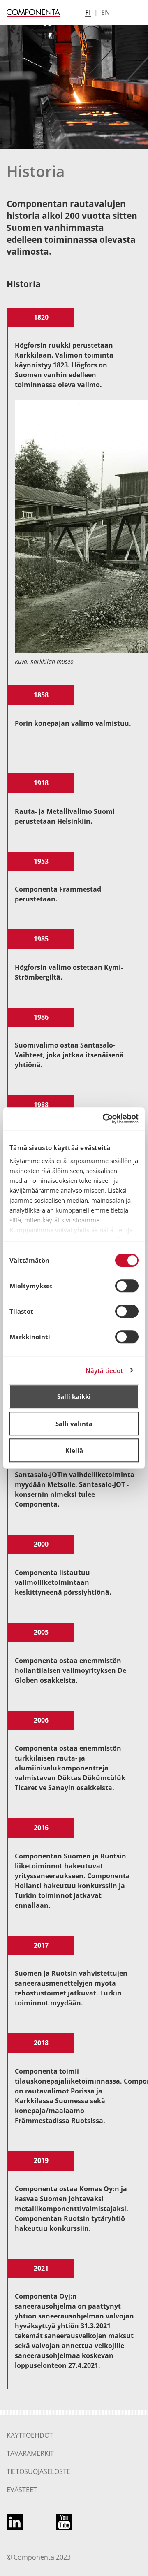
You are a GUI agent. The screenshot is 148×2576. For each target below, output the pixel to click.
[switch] (127, 1286)
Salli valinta (74, 1424)
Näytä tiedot (104, 1370)
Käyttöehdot (30, 2435)
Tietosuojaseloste (38, 2471)
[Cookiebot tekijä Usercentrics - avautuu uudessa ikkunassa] (104, 1119)
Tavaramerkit (30, 2453)
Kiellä (74, 1450)
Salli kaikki (74, 1396)
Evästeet (22, 2490)
